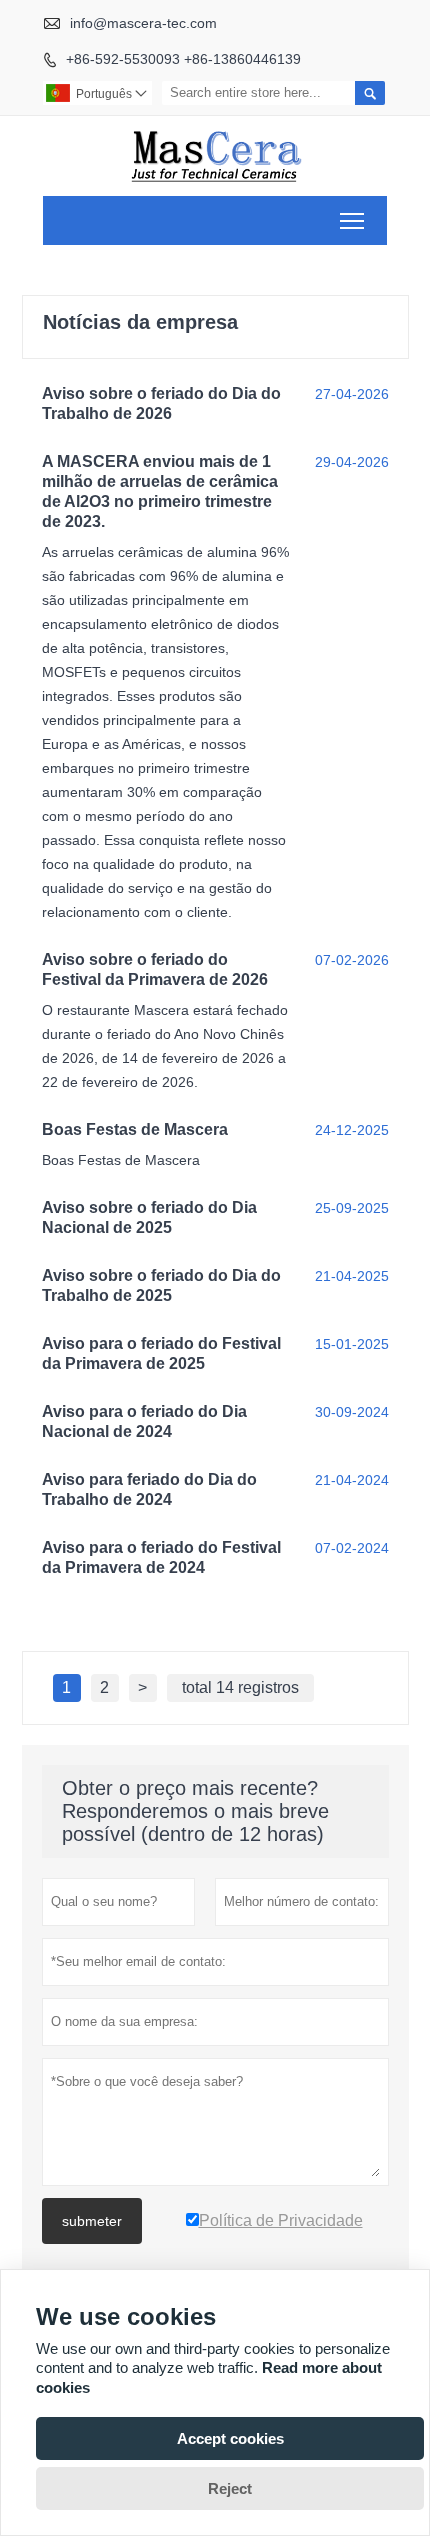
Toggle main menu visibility (352, 220)
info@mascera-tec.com (143, 23)
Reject (230, 2488)
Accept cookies (230, 2438)
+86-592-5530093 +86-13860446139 (183, 59)
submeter (92, 2221)
